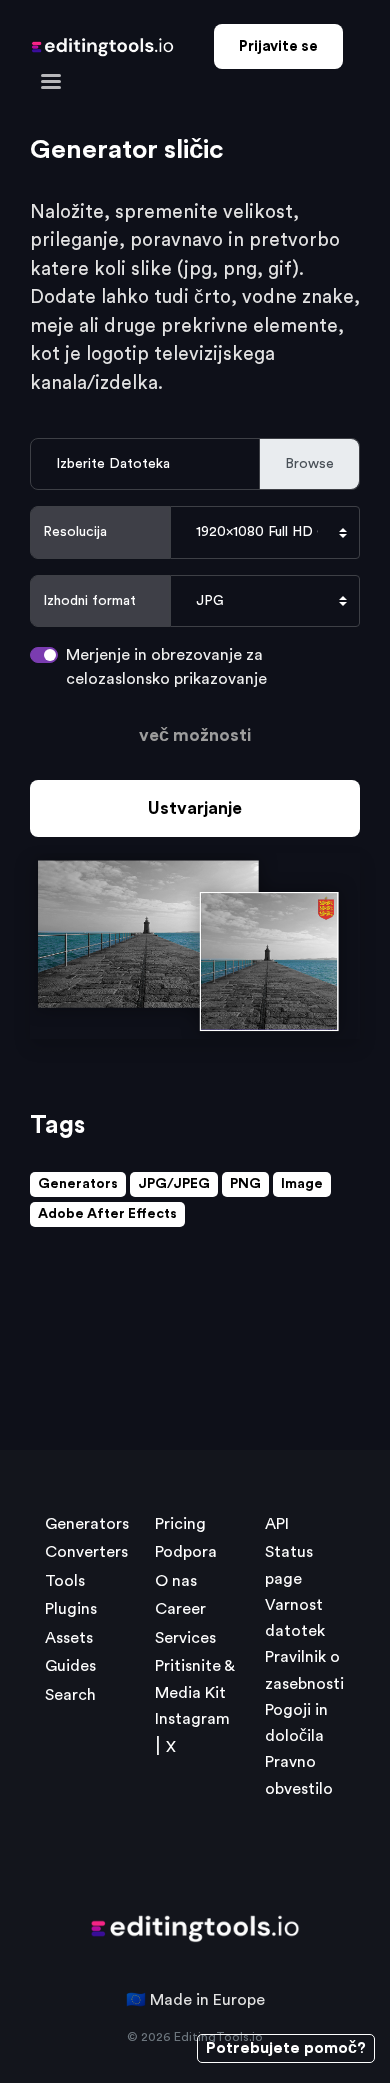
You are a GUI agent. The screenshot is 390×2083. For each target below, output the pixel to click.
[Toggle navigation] (51, 80)
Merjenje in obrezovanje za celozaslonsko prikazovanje (166, 667)
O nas (176, 1581)
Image (302, 1184)
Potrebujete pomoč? (286, 2048)
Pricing (180, 1524)
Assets (69, 1638)
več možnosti (195, 735)
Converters (86, 1552)
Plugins (71, 1609)
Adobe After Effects (107, 1214)
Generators (78, 1184)
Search (70, 1695)
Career (180, 1609)
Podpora (186, 1552)
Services (185, 1638)
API (277, 1524)
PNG (245, 1184)
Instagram (192, 1719)
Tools (65, 1581)
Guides (70, 1666)
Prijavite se (278, 46)
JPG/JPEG (174, 1184)
